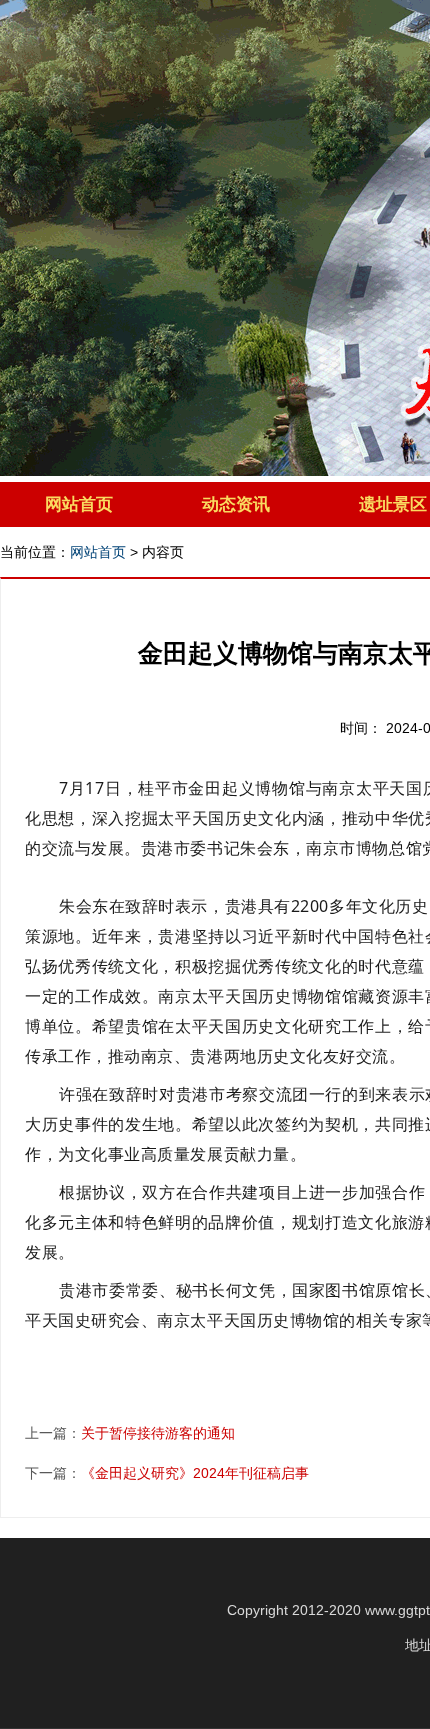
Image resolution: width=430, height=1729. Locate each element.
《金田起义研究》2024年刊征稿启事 (195, 1473)
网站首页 (79, 504)
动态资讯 (236, 504)
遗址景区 (393, 504)
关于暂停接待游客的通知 (158, 1433)
